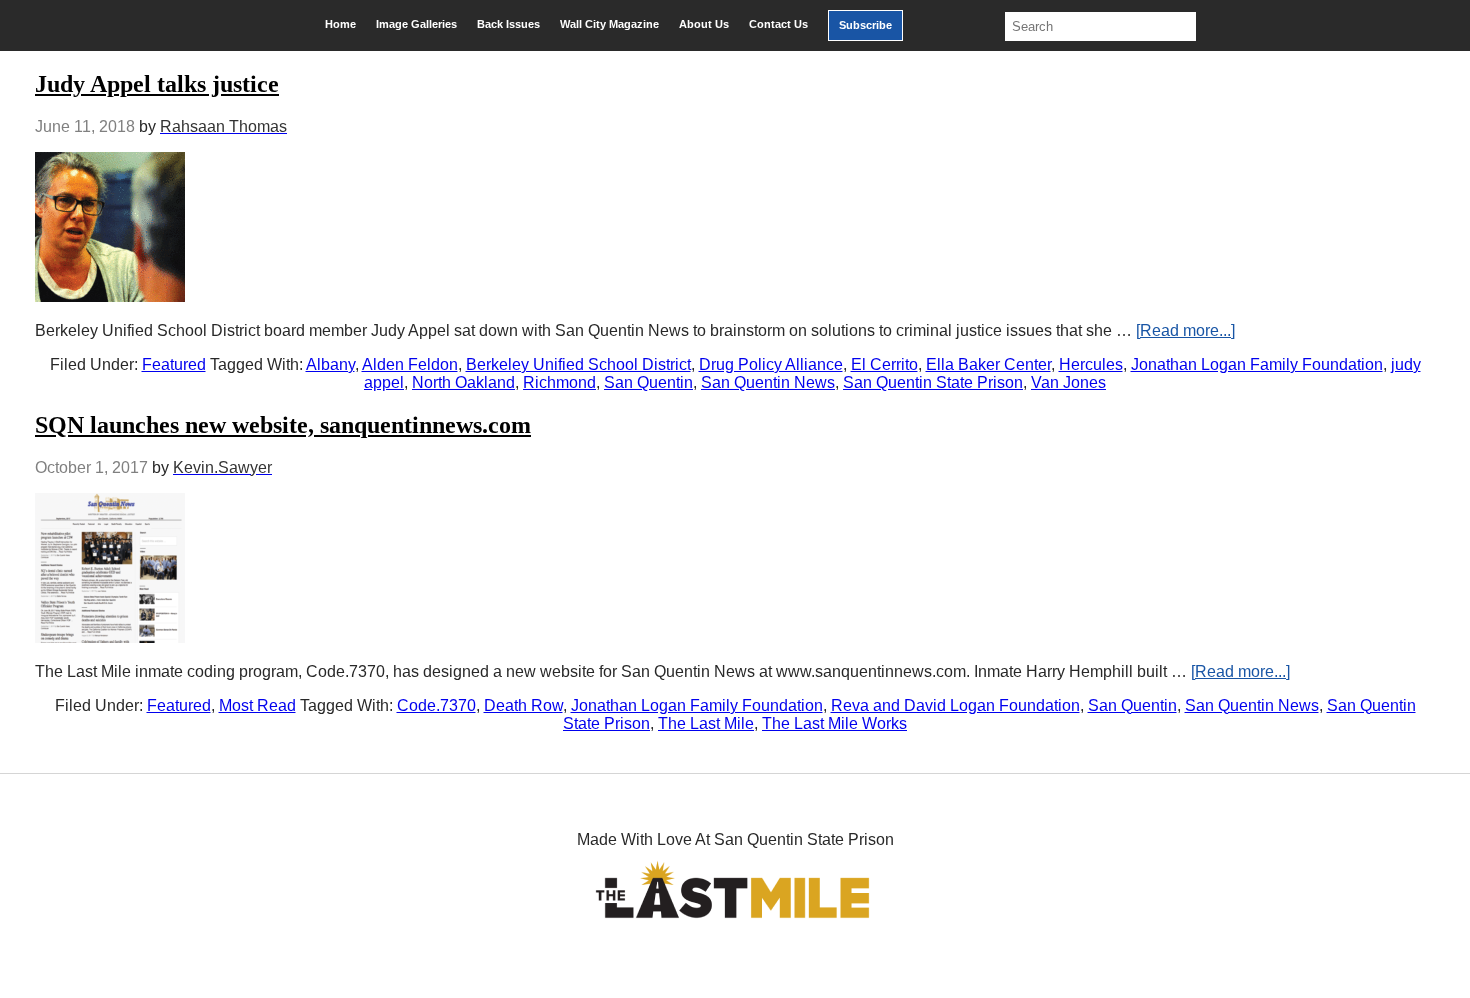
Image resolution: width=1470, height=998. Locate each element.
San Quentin (648, 382)
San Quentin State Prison (933, 382)
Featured (174, 364)
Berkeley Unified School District (578, 364)
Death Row (523, 705)
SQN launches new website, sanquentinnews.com (283, 425)
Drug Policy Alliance (771, 364)
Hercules (1091, 364)
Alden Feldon (410, 364)
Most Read (257, 705)
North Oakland (463, 382)
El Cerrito (884, 364)
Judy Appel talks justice (157, 84)
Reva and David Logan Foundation (955, 705)
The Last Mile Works (834, 723)
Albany (330, 364)
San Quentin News (768, 382)
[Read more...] (1185, 330)
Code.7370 (436, 705)
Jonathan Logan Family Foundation (1257, 364)
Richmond (559, 382)
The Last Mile (706, 723)
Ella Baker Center (988, 364)
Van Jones (1068, 382)
